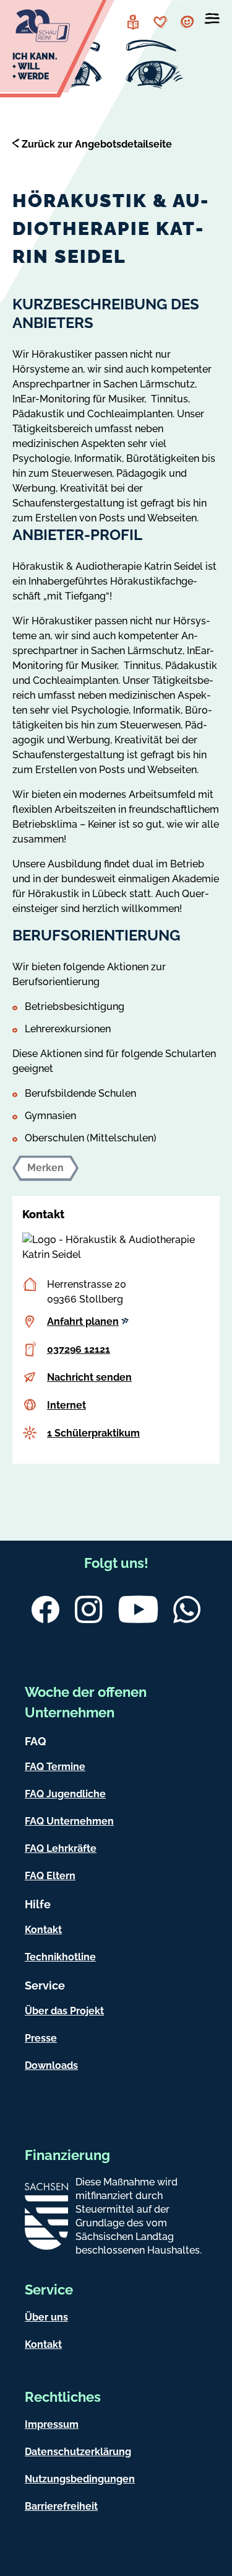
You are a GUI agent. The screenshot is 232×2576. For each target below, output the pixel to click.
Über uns (46, 2317)
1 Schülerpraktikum (93, 1433)
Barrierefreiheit (61, 2506)
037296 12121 (79, 1349)
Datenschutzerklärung (78, 2452)
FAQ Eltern (50, 1876)
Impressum (52, 2424)
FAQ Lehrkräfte (61, 1848)
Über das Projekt (64, 2011)
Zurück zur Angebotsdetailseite (97, 144)
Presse (41, 2038)
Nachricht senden (89, 1377)
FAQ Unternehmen (69, 1821)
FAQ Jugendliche (65, 1794)
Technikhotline (60, 1957)
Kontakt (43, 1930)
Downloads (51, 2065)
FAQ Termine (55, 1767)
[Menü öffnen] (212, 21)
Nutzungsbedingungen (80, 2479)
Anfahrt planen (83, 1321)
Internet (67, 1405)
